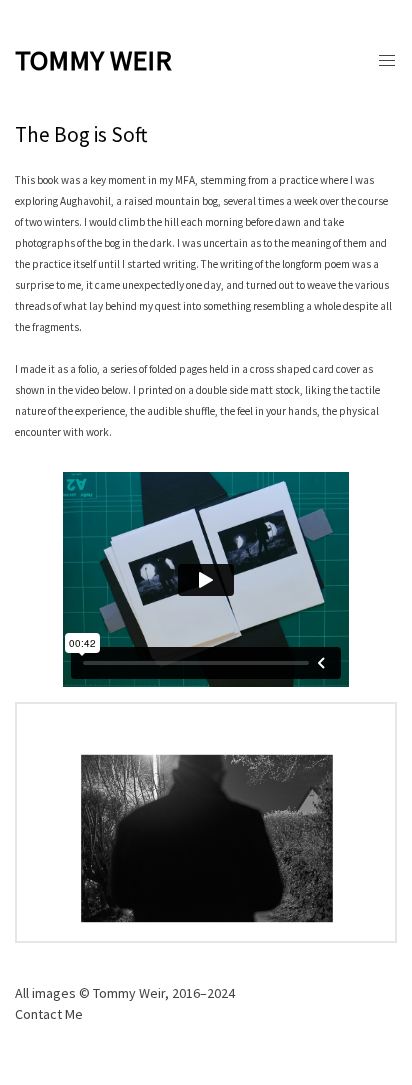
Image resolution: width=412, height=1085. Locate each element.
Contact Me (49, 1014)
